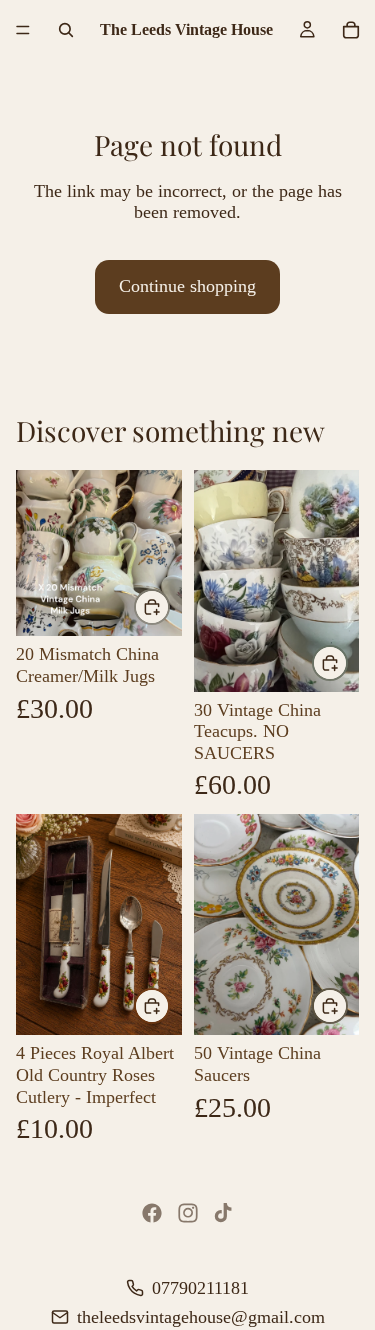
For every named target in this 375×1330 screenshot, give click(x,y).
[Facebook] (152, 1213)
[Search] (66, 30)
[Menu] (23, 30)
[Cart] (351, 30)
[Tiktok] (223, 1213)
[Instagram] (188, 1213)
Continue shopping (187, 286)
